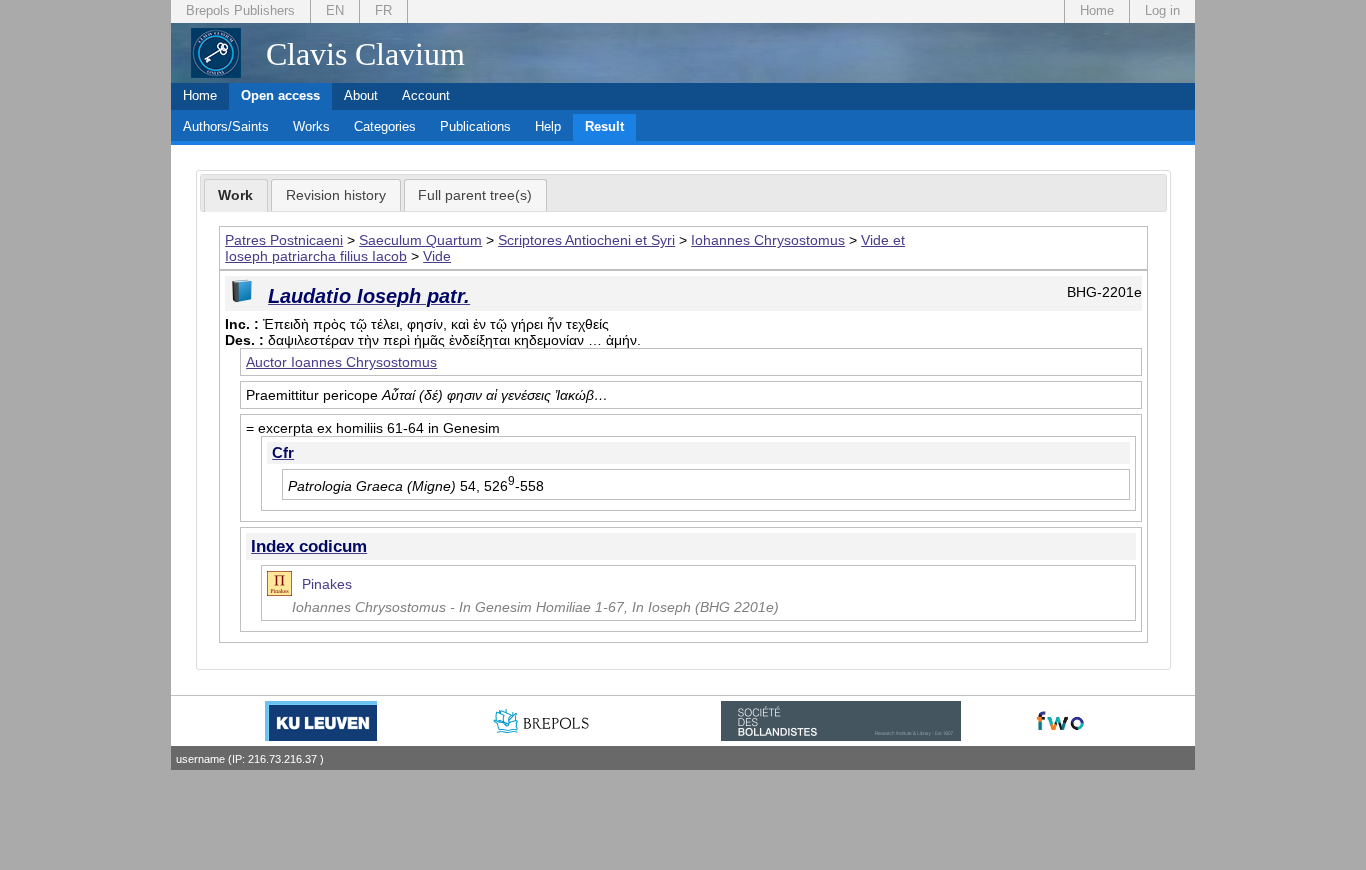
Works (311, 126)
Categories (385, 126)
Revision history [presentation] (336, 195)
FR (383, 10)
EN (335, 10)
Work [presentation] (235, 195)
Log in (1162, 10)
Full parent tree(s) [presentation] (475, 195)
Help (548, 126)
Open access (280, 95)
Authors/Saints (226, 126)
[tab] (236, 196)
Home (1097, 10)
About (361, 95)
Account (426, 95)
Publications (475, 126)
